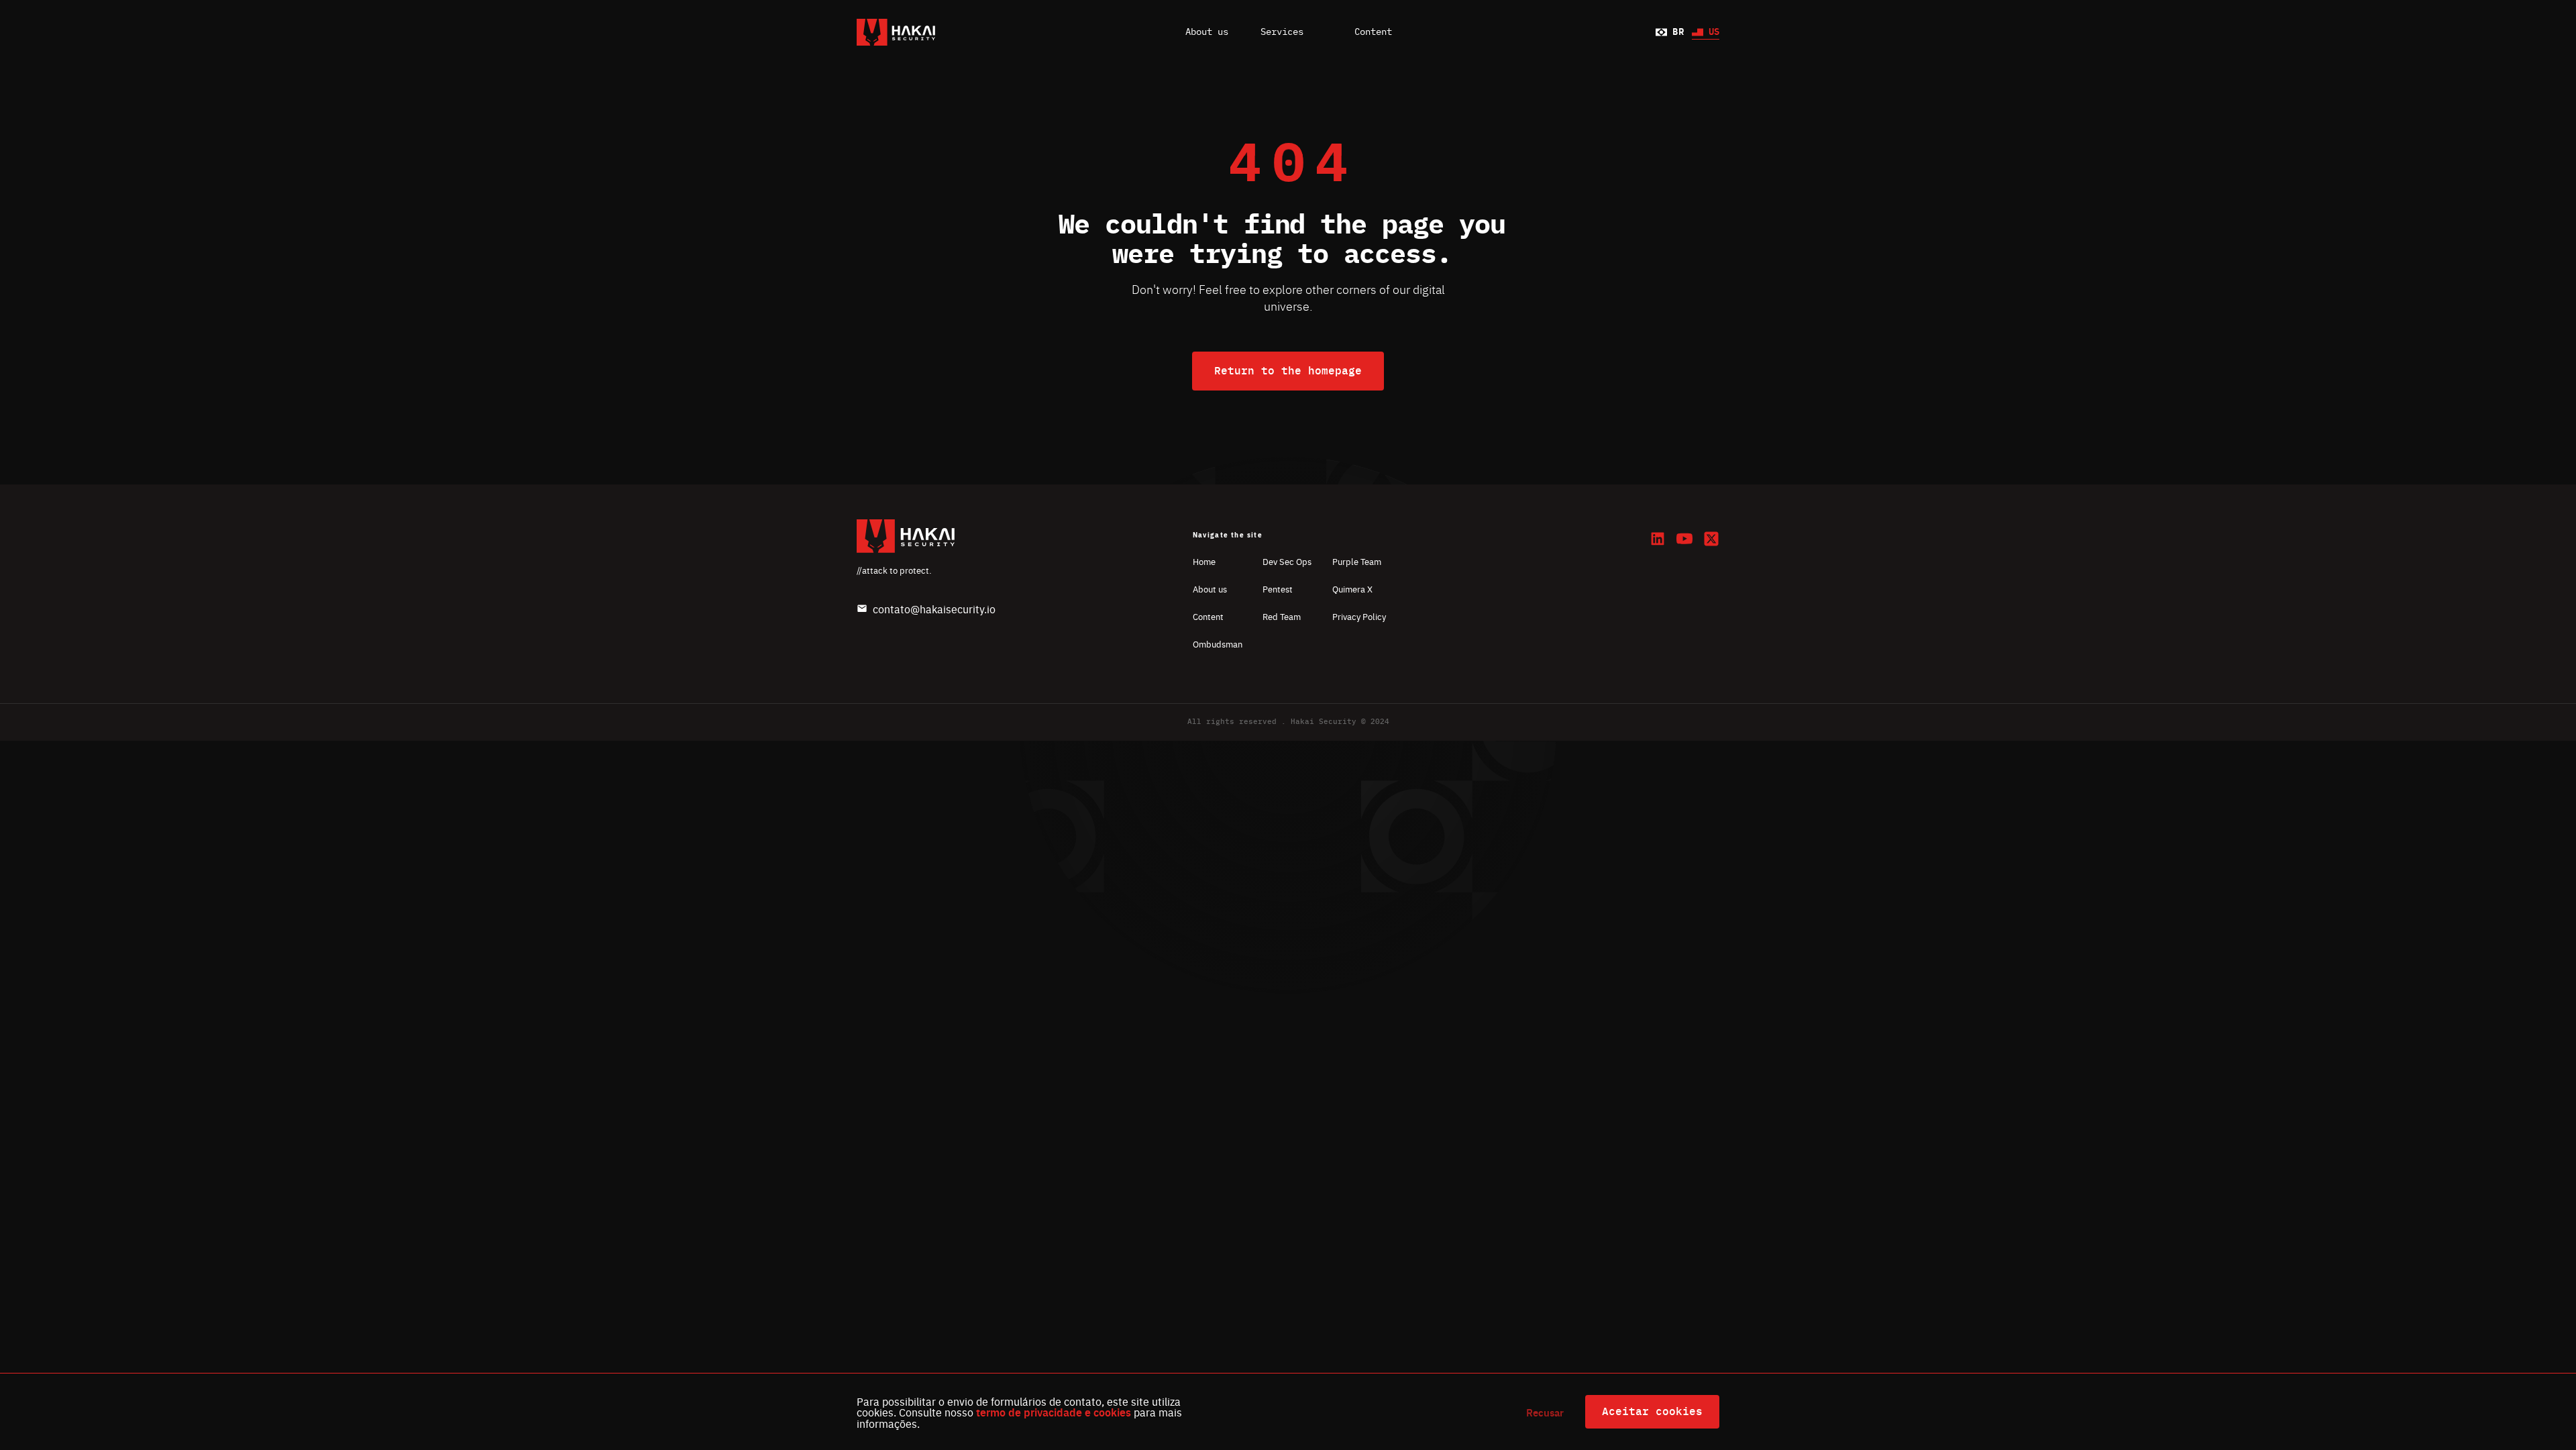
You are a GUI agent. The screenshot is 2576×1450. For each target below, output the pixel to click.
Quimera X (1352, 589)
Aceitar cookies (1652, 1412)
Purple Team (1357, 561)
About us (1207, 32)
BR (1678, 32)
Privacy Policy (1359, 616)
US (1714, 32)
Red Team (1282, 616)
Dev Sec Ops (1287, 561)
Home (1204, 561)
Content (1208, 616)
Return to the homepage (1288, 371)
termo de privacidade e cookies (1054, 1412)
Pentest (1278, 589)
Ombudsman (1218, 644)
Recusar (1545, 1412)
